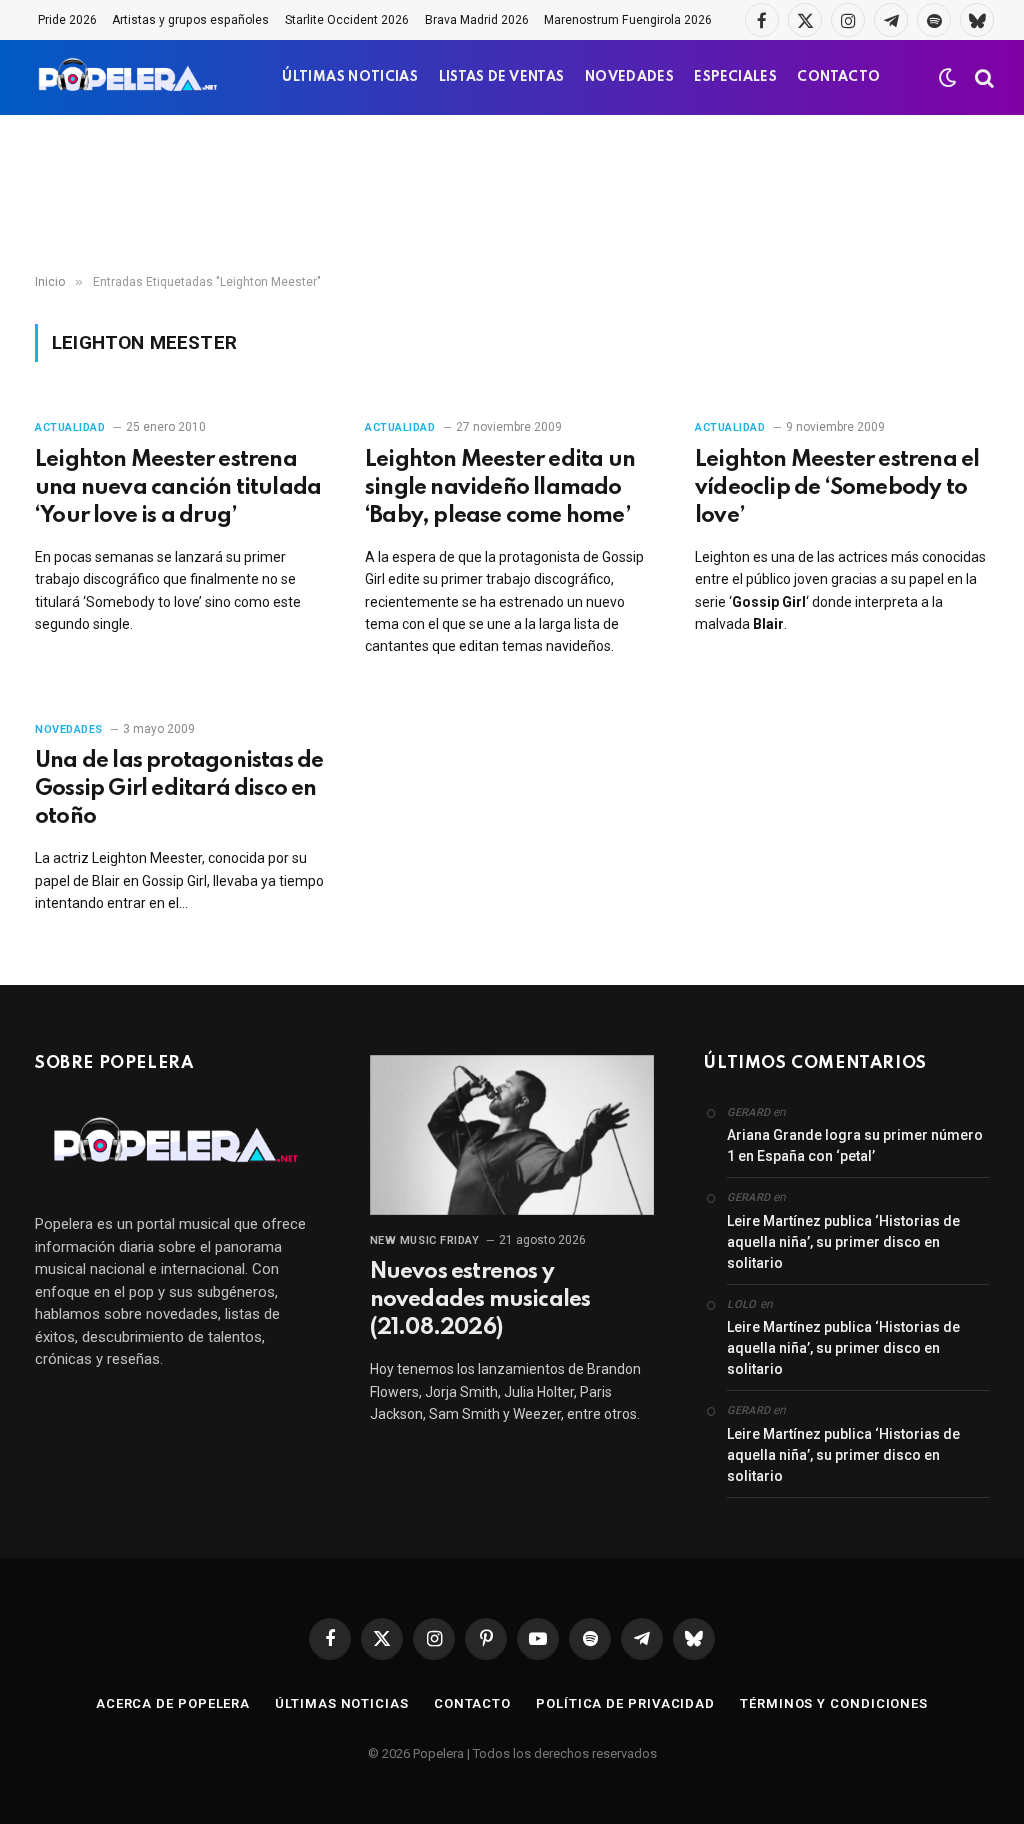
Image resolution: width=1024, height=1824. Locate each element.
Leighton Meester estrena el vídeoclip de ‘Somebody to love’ (837, 488)
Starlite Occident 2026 (347, 20)
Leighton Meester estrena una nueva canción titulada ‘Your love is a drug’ (178, 488)
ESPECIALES (735, 77)
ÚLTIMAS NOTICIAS (350, 77)
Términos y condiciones (834, 1703)
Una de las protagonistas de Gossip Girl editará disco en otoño (179, 789)
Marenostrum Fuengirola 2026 (628, 20)
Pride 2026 (67, 20)
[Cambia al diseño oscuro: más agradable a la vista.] (948, 78)
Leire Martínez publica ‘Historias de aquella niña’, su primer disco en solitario (843, 1242)
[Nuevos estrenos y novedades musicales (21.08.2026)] (512, 1135)
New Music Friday (425, 1240)
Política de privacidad (625, 1703)
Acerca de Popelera (173, 1703)
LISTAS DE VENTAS (502, 77)
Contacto (472, 1703)
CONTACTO (838, 77)
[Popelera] (129, 77)
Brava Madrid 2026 (477, 20)
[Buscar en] (982, 77)
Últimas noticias (342, 1703)
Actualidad (70, 427)
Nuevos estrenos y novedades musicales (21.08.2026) (480, 1300)
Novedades (69, 729)
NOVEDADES (629, 77)
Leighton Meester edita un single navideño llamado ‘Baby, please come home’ (500, 488)
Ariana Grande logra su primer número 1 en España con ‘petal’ (855, 1145)
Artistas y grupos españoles (190, 20)
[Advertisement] (512, 195)
